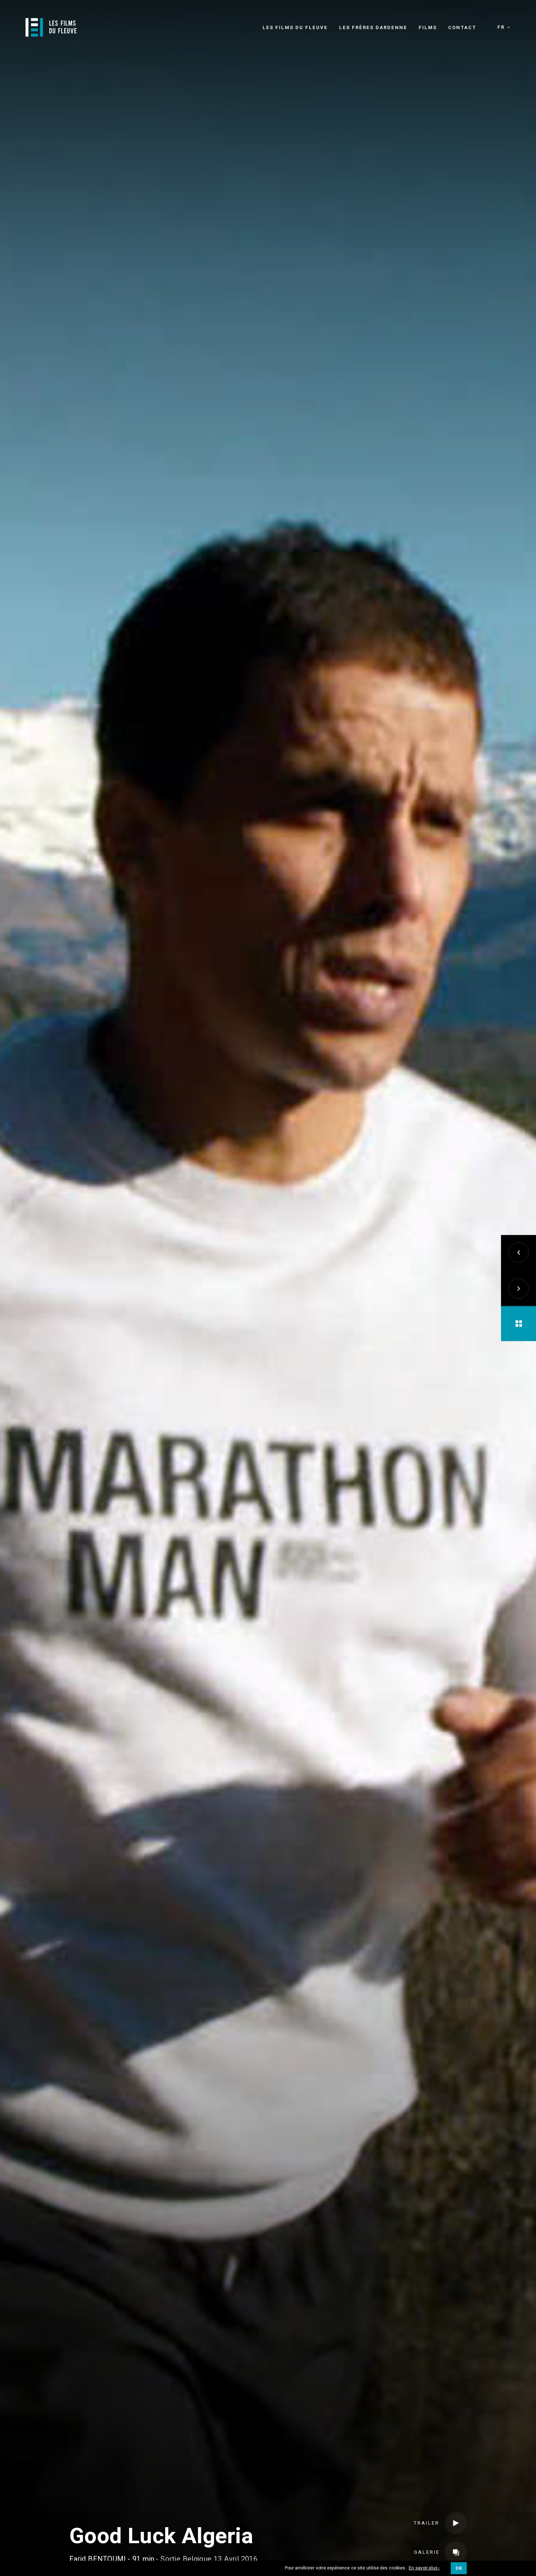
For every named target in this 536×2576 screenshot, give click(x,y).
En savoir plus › (424, 2568)
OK (459, 2568)
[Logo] (51, 27)
